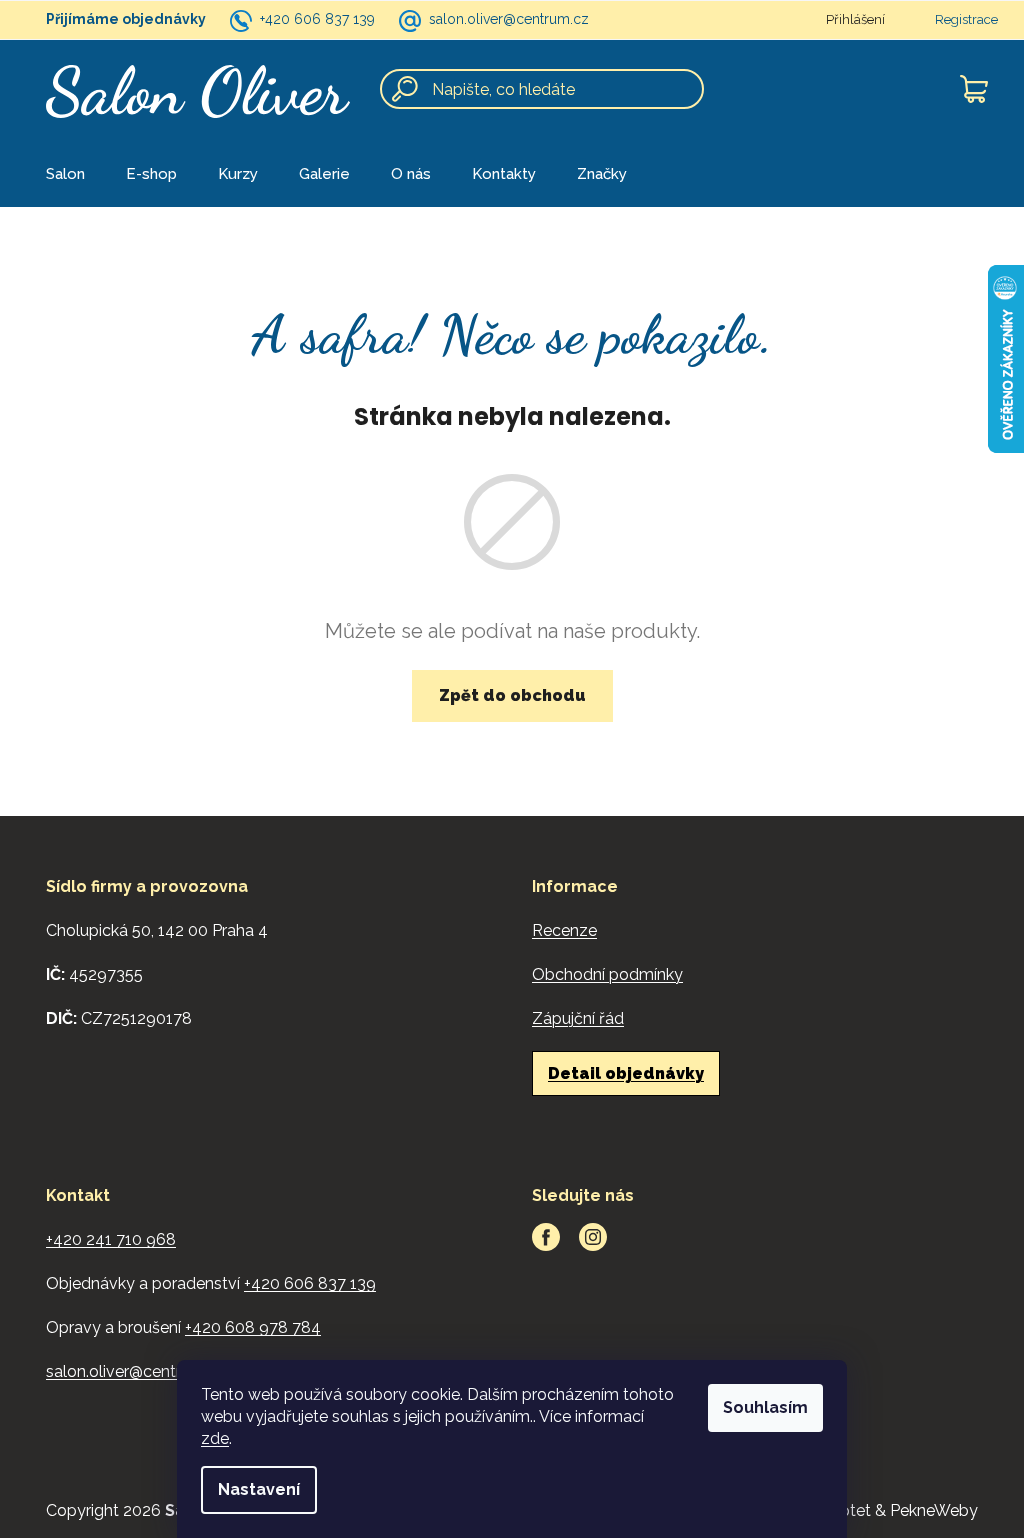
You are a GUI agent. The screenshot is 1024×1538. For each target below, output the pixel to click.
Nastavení (259, 1489)
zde (215, 1438)
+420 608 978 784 (253, 1327)
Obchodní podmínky (607, 974)
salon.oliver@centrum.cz (509, 19)
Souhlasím (765, 1407)
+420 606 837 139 (317, 19)
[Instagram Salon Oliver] (593, 1237)
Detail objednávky (626, 1073)
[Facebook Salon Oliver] (546, 1237)
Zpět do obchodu (512, 695)
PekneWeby (934, 1510)
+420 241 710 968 (111, 1239)
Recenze (564, 930)
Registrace (966, 19)
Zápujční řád (578, 1018)
